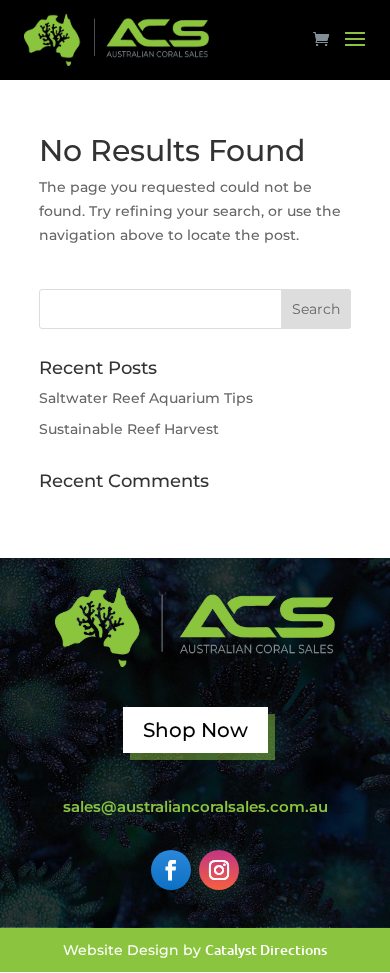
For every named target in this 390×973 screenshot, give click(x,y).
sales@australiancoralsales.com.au (195, 806)
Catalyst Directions (266, 949)
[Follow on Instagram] (219, 870)
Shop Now (195, 730)
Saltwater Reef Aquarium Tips (146, 398)
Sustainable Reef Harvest (129, 429)
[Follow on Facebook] (171, 870)
